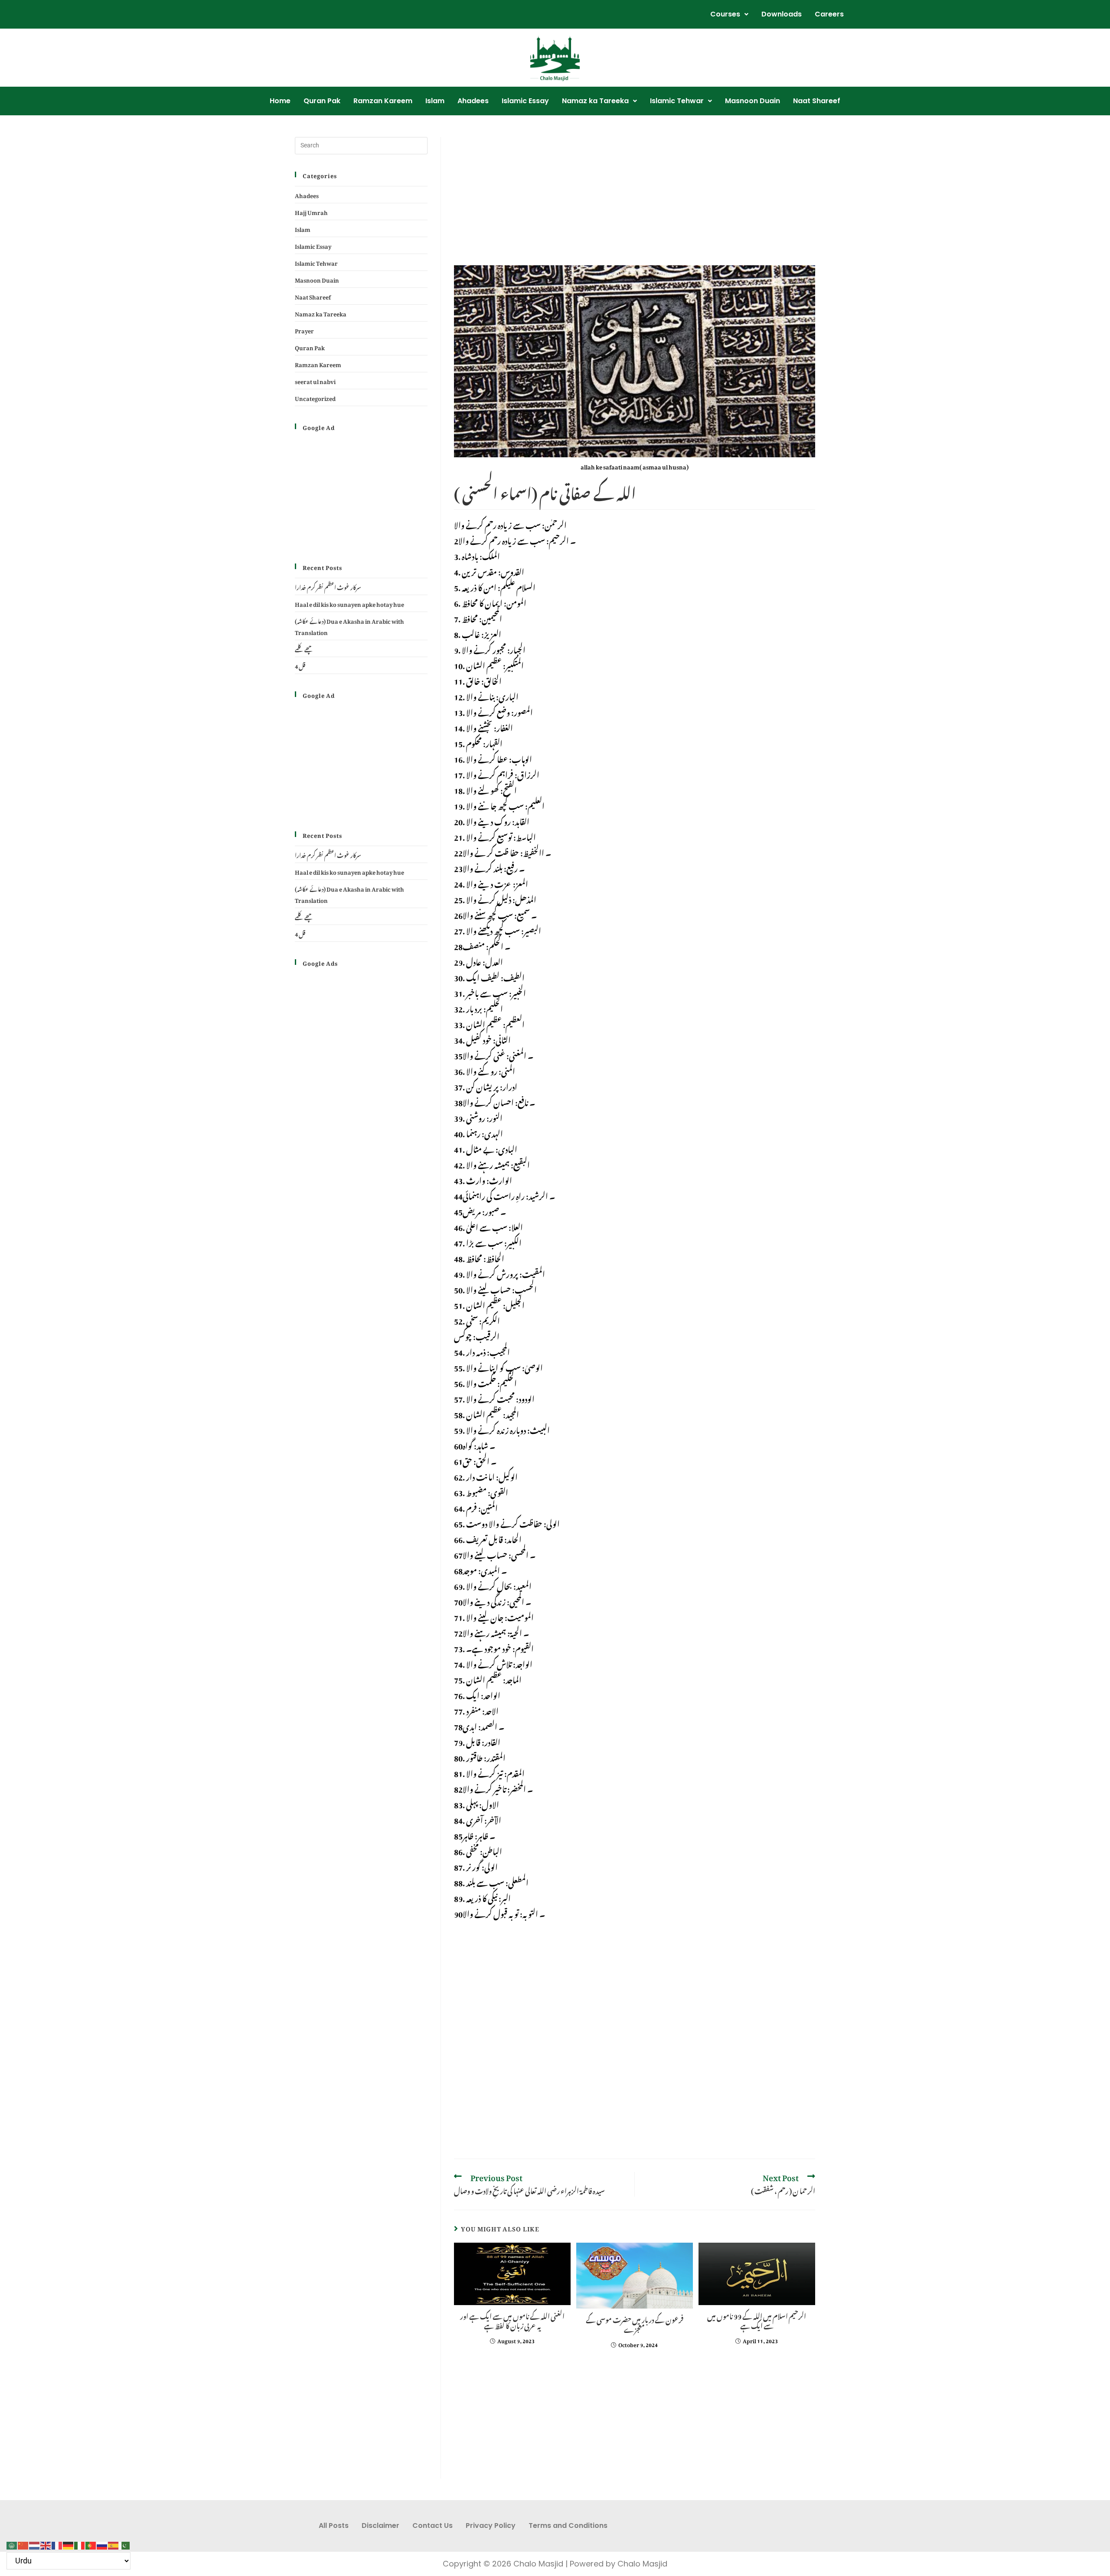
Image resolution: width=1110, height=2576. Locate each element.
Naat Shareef (817, 101)
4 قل (300, 665)
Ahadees (473, 101)
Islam (435, 101)
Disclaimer (380, 2526)
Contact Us (433, 2526)
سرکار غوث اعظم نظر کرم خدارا (328, 586)
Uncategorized (315, 397)
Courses (725, 14)
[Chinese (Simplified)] (23, 2543)
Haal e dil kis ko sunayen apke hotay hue (349, 603)
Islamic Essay (525, 101)
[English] (46, 2543)
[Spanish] (114, 2543)
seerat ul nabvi (315, 380)
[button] (729, 14)
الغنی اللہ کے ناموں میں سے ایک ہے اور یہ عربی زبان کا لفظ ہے (512, 2320)
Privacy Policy (491, 2526)
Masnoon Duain (753, 101)
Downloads (782, 14)
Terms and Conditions (568, 2526)
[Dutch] (35, 2543)
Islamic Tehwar (677, 101)
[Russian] (102, 2543)
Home (280, 101)
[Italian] (80, 2543)
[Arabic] (12, 2543)
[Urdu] (125, 2543)
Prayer (304, 330)
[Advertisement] (635, 201)
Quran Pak (322, 101)
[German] (69, 2543)
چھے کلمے (304, 648)
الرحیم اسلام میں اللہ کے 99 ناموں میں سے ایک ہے (757, 2320)
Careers (829, 14)
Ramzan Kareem (383, 101)
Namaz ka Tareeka (595, 101)
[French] (57, 2543)
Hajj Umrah (311, 211)
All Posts (334, 2526)
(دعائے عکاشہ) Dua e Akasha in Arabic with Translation (349, 626)
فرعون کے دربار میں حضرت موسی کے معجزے (635, 2324)
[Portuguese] (91, 2543)
